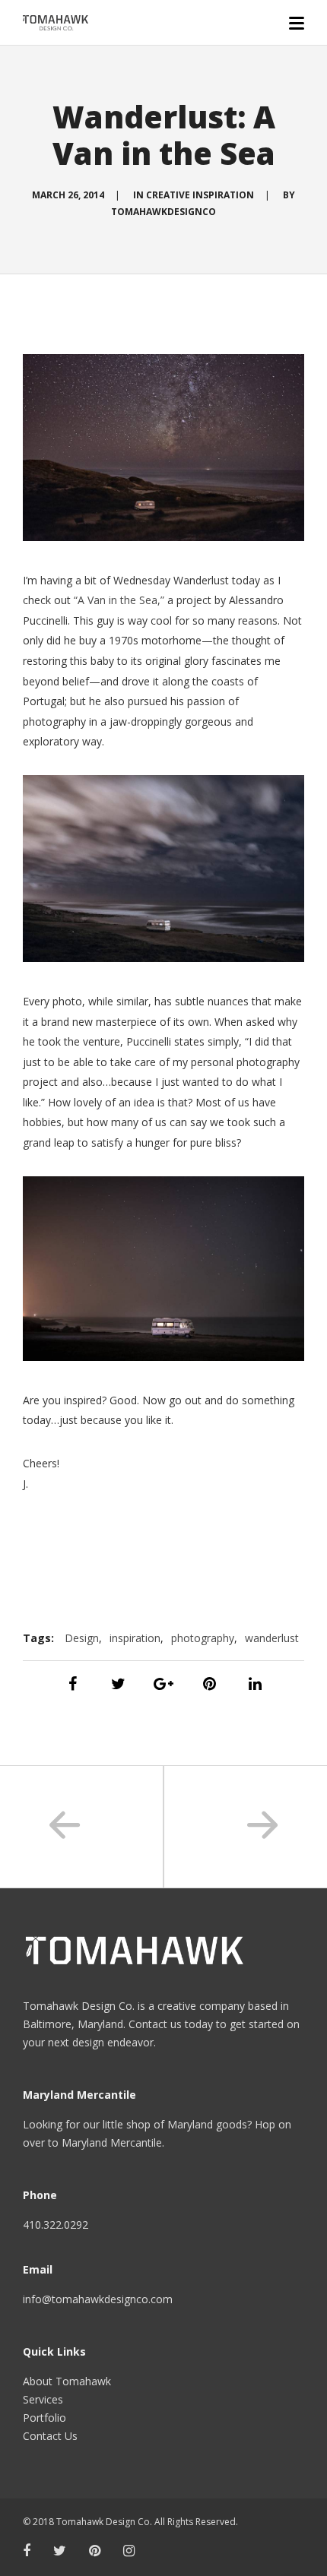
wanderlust (272, 1638)
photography (203, 1638)
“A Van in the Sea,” (119, 600)
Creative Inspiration (200, 195)
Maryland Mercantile (112, 2142)
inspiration (135, 1638)
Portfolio (44, 2418)
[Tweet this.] (118, 1684)
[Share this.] (72, 1684)
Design (82, 1638)
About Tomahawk (67, 2381)
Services (43, 2399)
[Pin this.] (209, 1684)
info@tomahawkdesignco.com (98, 2299)
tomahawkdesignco (163, 212)
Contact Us (50, 2436)
